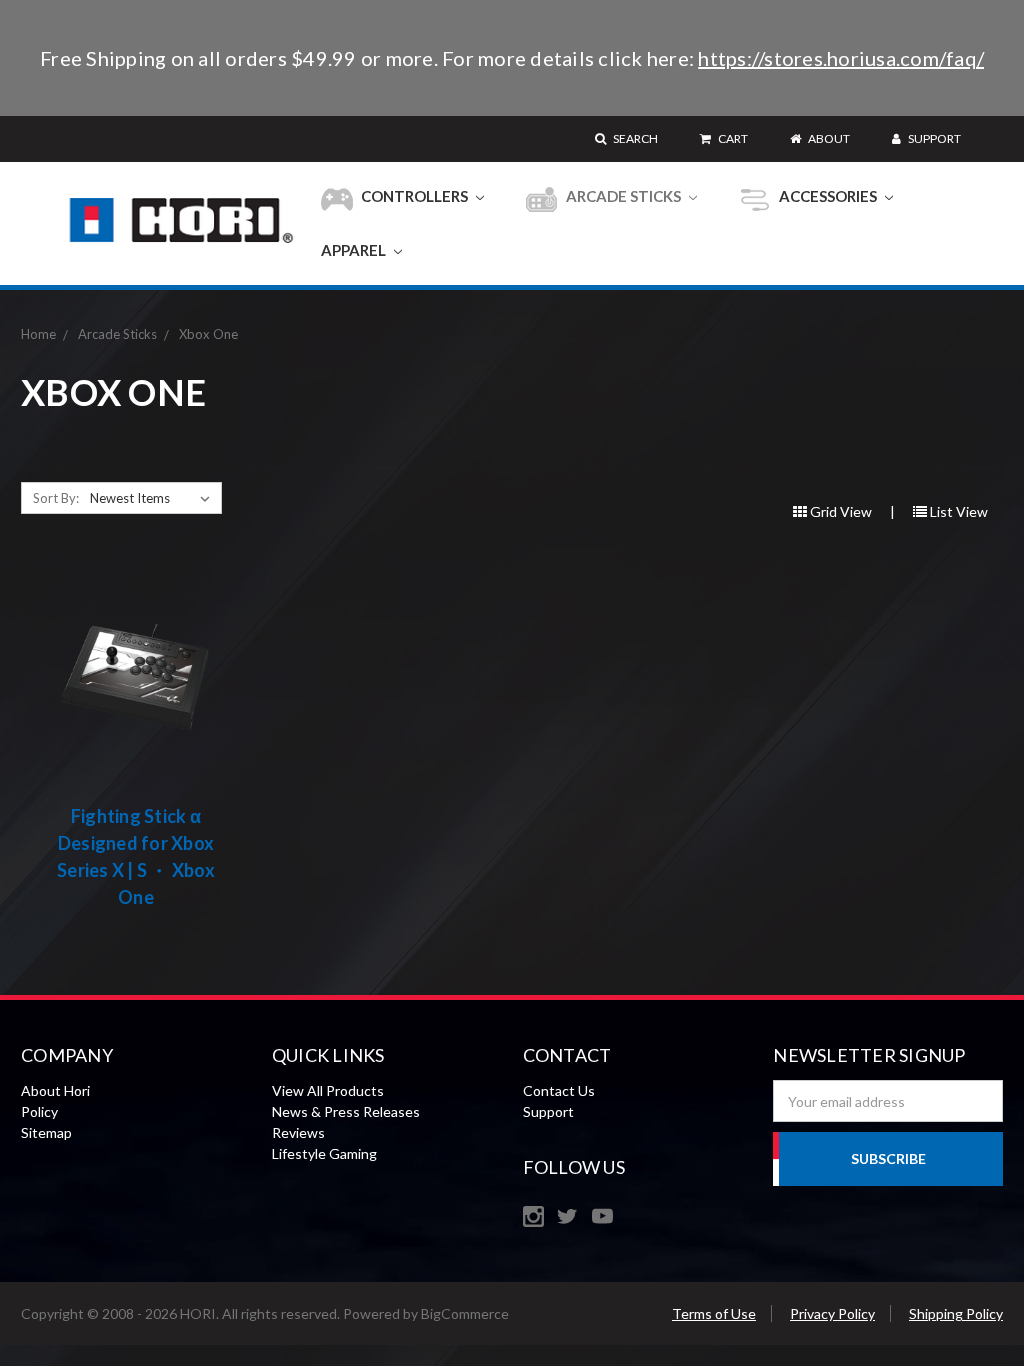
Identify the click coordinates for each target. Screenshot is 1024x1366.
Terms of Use (714, 1313)
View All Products (328, 1090)
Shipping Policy (956, 1313)
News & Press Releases (346, 1111)
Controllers (414, 196)
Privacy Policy (832, 1313)
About (828, 138)
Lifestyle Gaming (324, 1153)
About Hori (55, 1090)
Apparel (355, 250)
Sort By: (56, 498)
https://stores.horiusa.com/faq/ (841, 58)
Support (933, 138)
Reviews (298, 1132)
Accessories (828, 196)
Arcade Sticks (623, 196)
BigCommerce (465, 1313)
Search (634, 138)
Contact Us (559, 1090)
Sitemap (46, 1132)
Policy (39, 1111)
